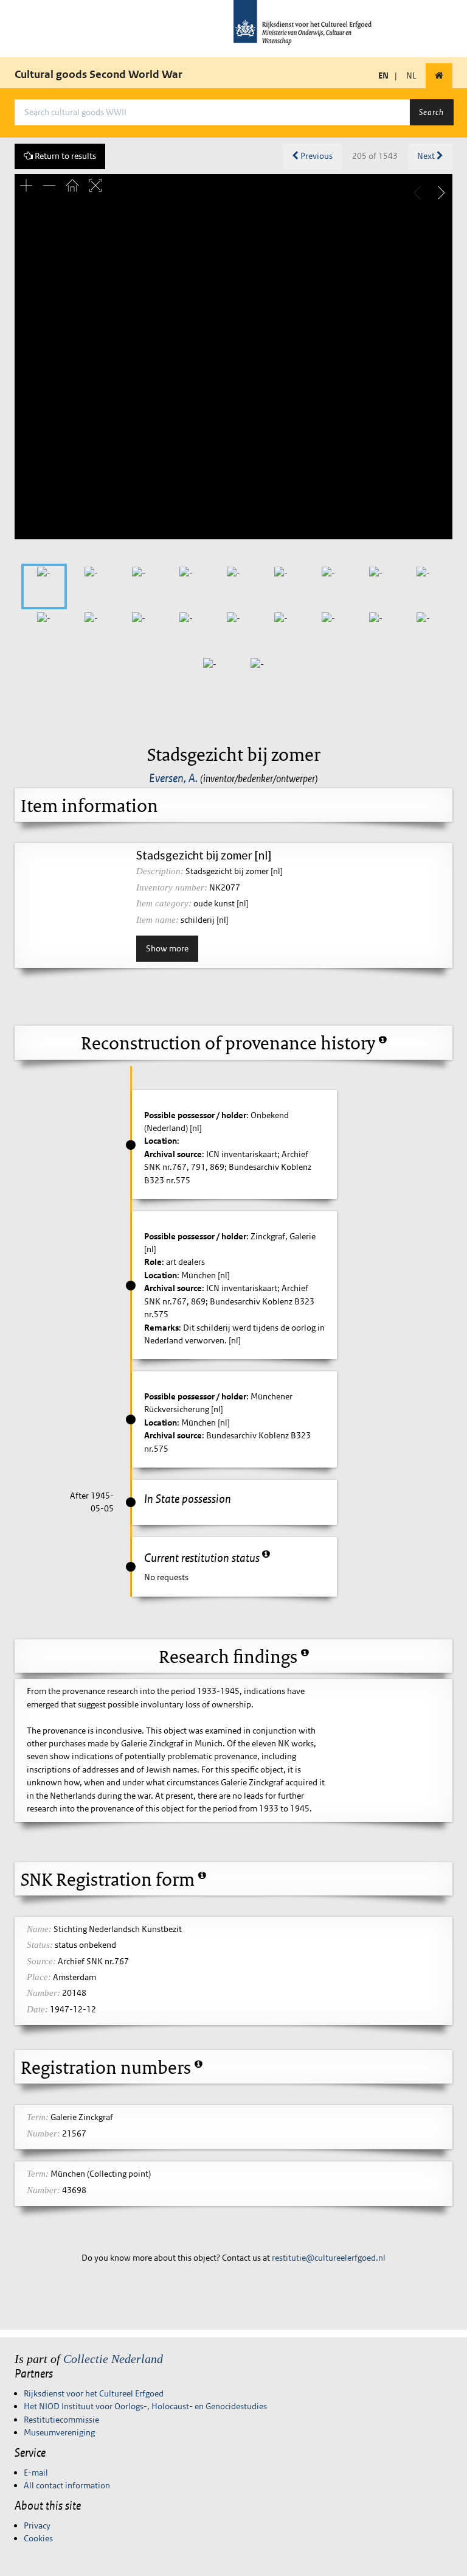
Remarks (161, 1328)
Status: (40, 1945)
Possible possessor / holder (195, 1115)
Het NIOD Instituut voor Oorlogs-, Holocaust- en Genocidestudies (145, 2406)
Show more (167, 948)
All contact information (67, 2485)
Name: (39, 1929)
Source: (41, 1961)
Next (427, 156)
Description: (160, 871)
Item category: (164, 903)
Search (431, 112)
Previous (316, 156)
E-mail (36, 2473)
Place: (39, 1977)
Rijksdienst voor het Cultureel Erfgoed (94, 2393)
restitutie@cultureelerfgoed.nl (329, 2258)
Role (153, 1262)
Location (161, 1141)
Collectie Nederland (113, 2359)
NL (411, 75)
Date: (37, 2009)
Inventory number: (172, 887)
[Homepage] (439, 76)
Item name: (157, 920)
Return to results (64, 156)
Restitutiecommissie (61, 2420)
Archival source (173, 1154)
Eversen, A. (173, 778)
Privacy (37, 2525)
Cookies (38, 2538)
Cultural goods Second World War (99, 74)
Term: (38, 2117)
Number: (43, 1993)
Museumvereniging (59, 2432)
